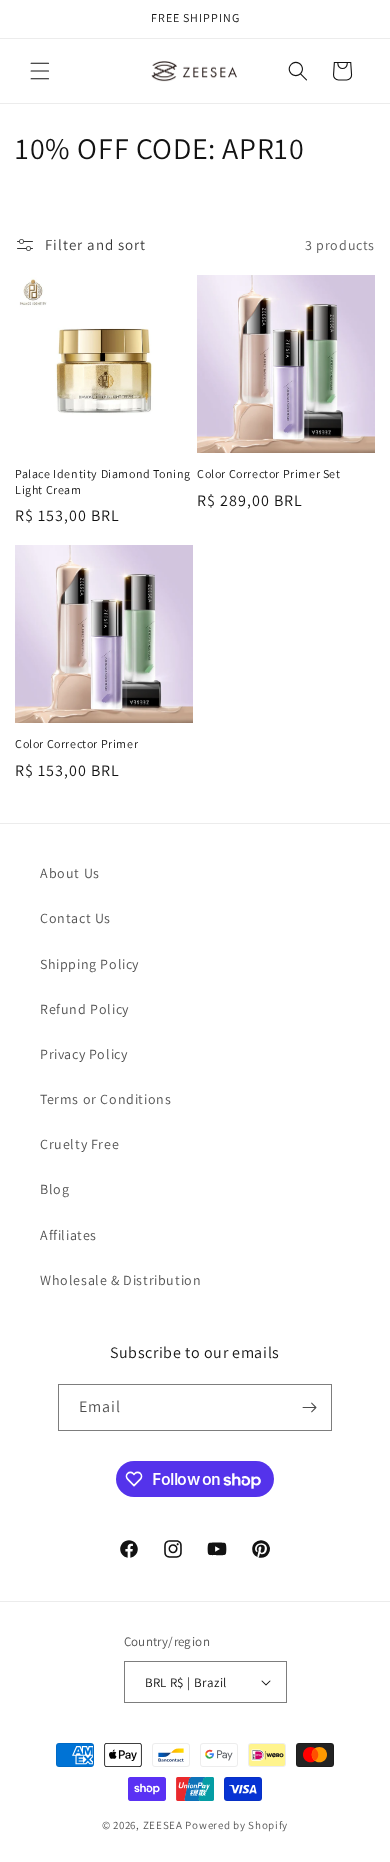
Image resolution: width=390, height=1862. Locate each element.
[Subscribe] (309, 1407)
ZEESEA (163, 1825)
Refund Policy (84, 1009)
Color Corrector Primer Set (269, 473)
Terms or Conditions (105, 1099)
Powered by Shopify (236, 1825)
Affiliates (68, 1235)
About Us (70, 873)
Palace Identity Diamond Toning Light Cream (103, 481)
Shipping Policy (89, 964)
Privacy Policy (83, 1054)
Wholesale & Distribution (120, 1280)
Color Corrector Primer (76, 743)
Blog (54, 1189)
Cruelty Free (79, 1144)
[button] (40, 71)
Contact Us (75, 918)
